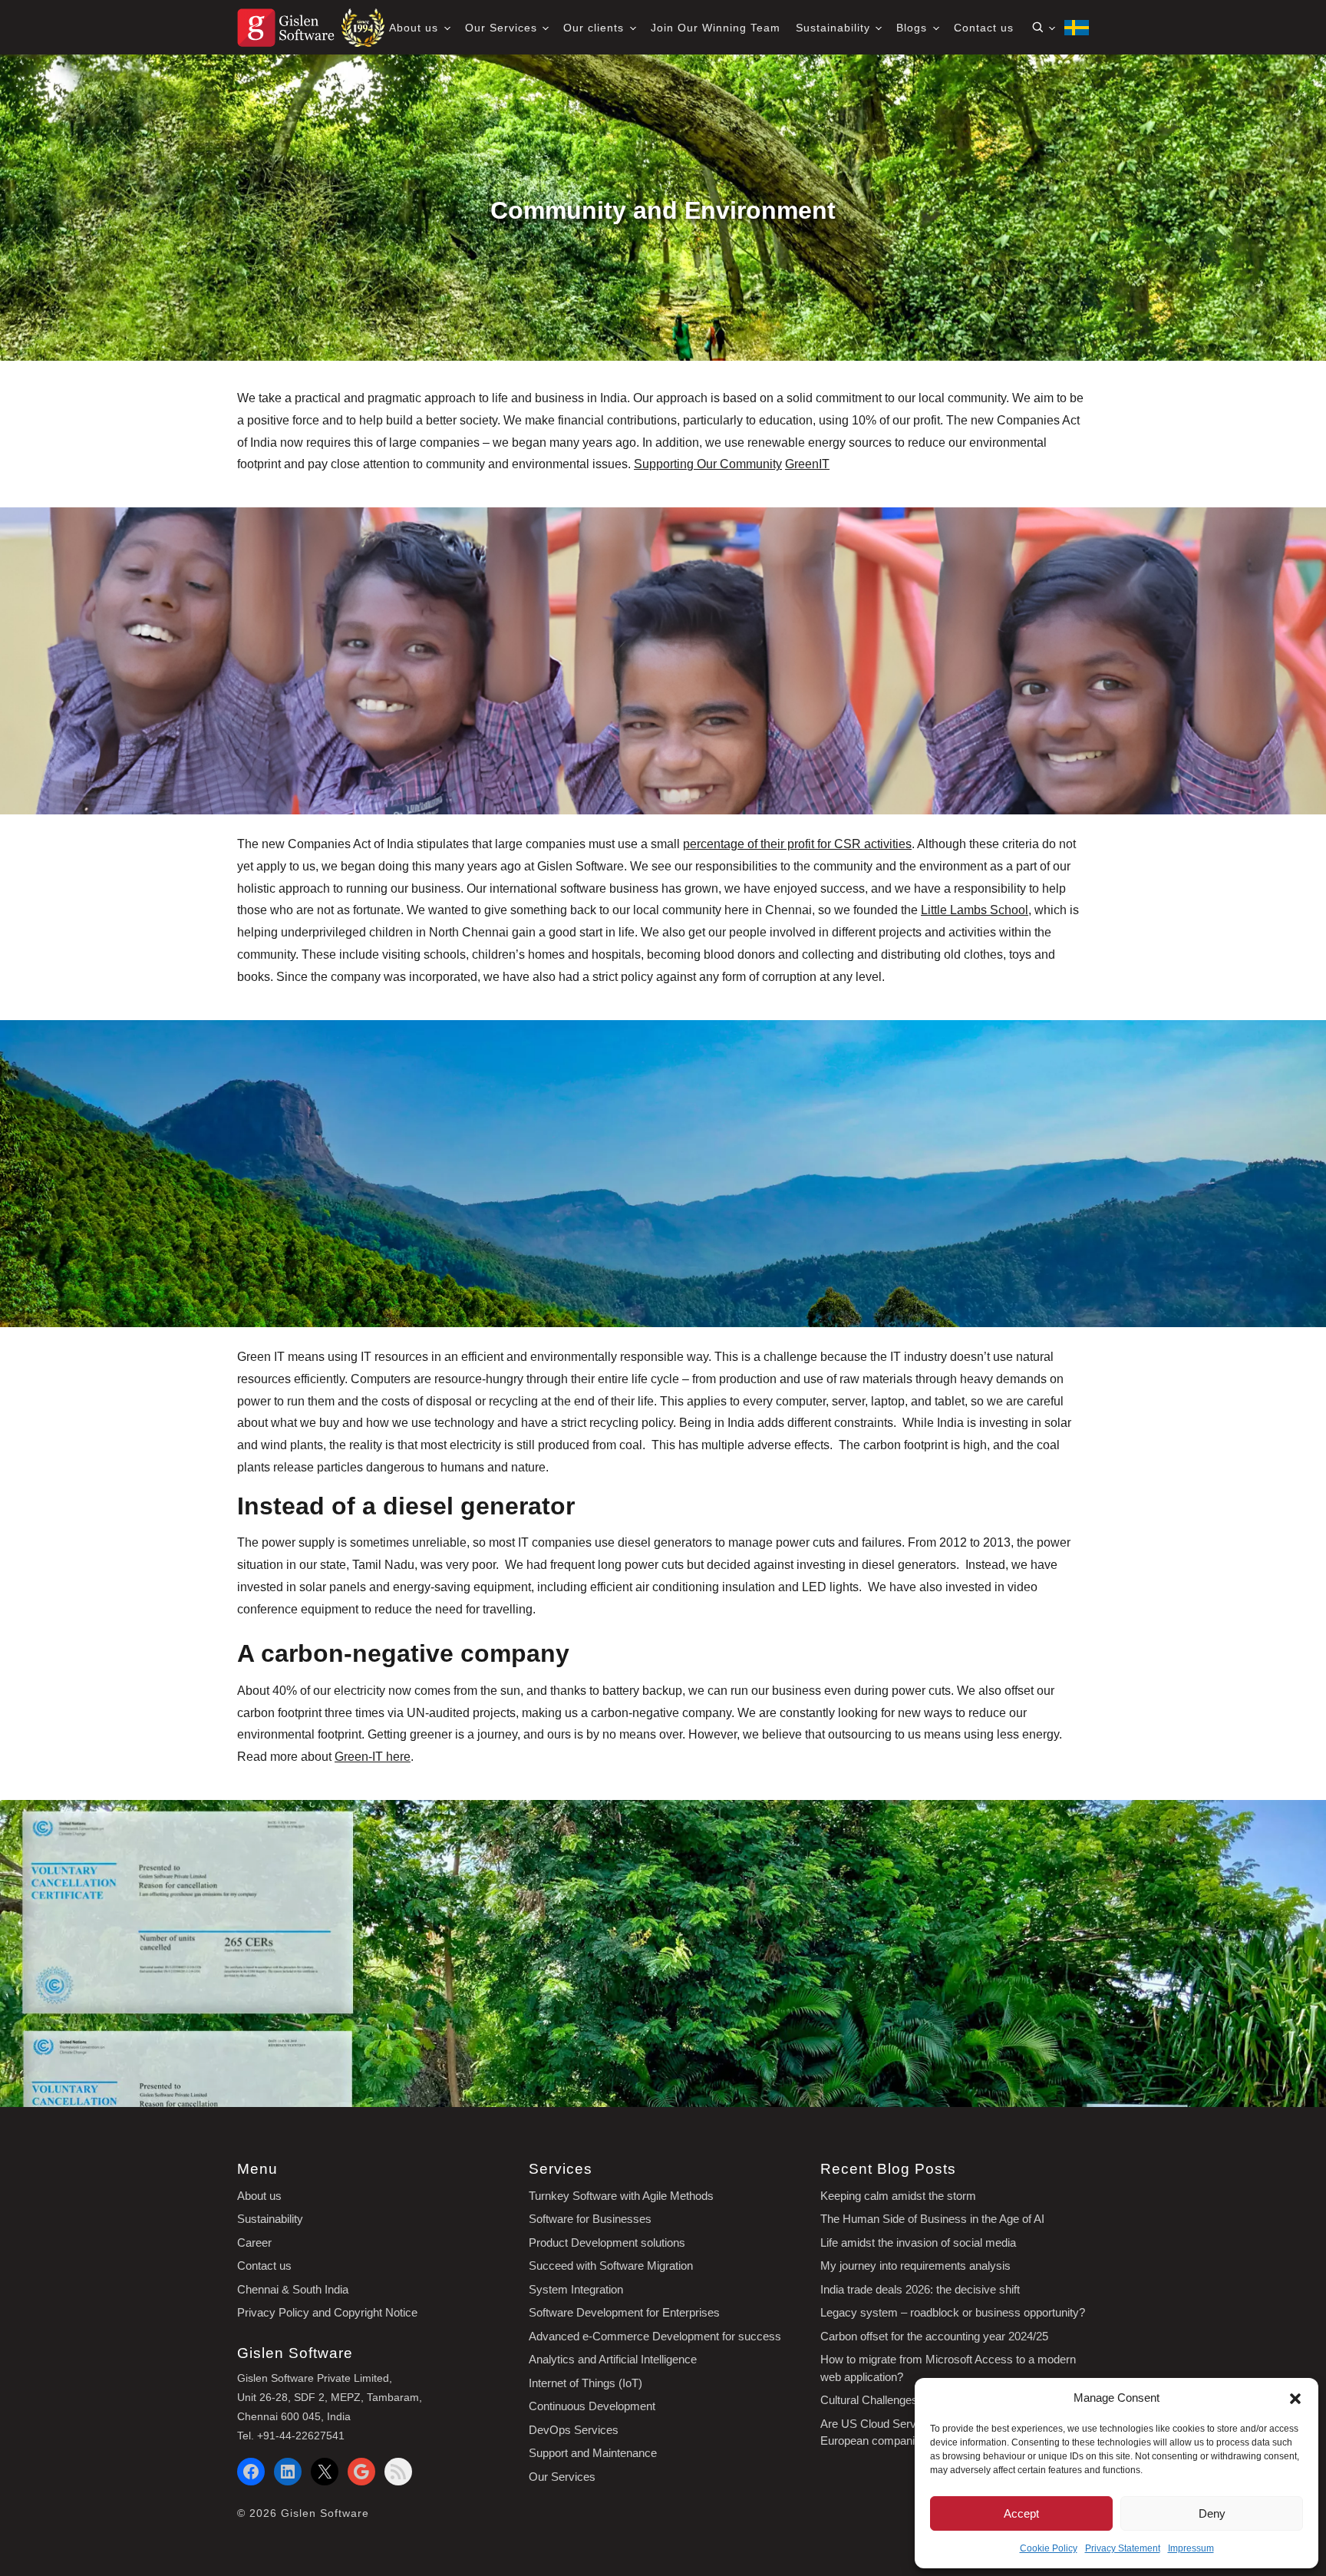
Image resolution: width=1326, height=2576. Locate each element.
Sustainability (835, 28)
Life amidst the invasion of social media (918, 2242)
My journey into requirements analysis (915, 2266)
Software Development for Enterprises (624, 2312)
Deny (1212, 2513)
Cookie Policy (1049, 2548)
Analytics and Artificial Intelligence (613, 2359)
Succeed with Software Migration (611, 2266)
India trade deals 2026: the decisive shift (920, 2289)
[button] (1295, 2398)
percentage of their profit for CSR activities (797, 844)
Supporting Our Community (708, 464)
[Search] (1043, 28)
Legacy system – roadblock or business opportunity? (953, 2312)
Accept (1021, 2513)
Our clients (595, 28)
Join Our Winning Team (716, 28)
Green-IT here (373, 1757)
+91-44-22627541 (301, 2436)
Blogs (914, 28)
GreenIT (807, 464)
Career (254, 2242)
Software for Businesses (590, 2219)
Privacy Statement (1123, 2548)
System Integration (576, 2289)
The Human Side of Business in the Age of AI (932, 2219)
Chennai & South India (293, 2289)
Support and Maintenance (593, 2453)
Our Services (503, 28)
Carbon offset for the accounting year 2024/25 (934, 2336)
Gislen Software (325, 2513)
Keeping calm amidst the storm (898, 2196)
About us (416, 28)
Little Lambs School (975, 911)
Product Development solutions (607, 2242)
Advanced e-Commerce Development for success (655, 2336)
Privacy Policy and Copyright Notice (327, 2312)
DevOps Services (574, 2430)
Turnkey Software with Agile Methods (621, 2196)
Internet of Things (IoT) (585, 2383)
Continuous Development (592, 2406)
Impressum (1191, 2548)
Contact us (984, 28)
